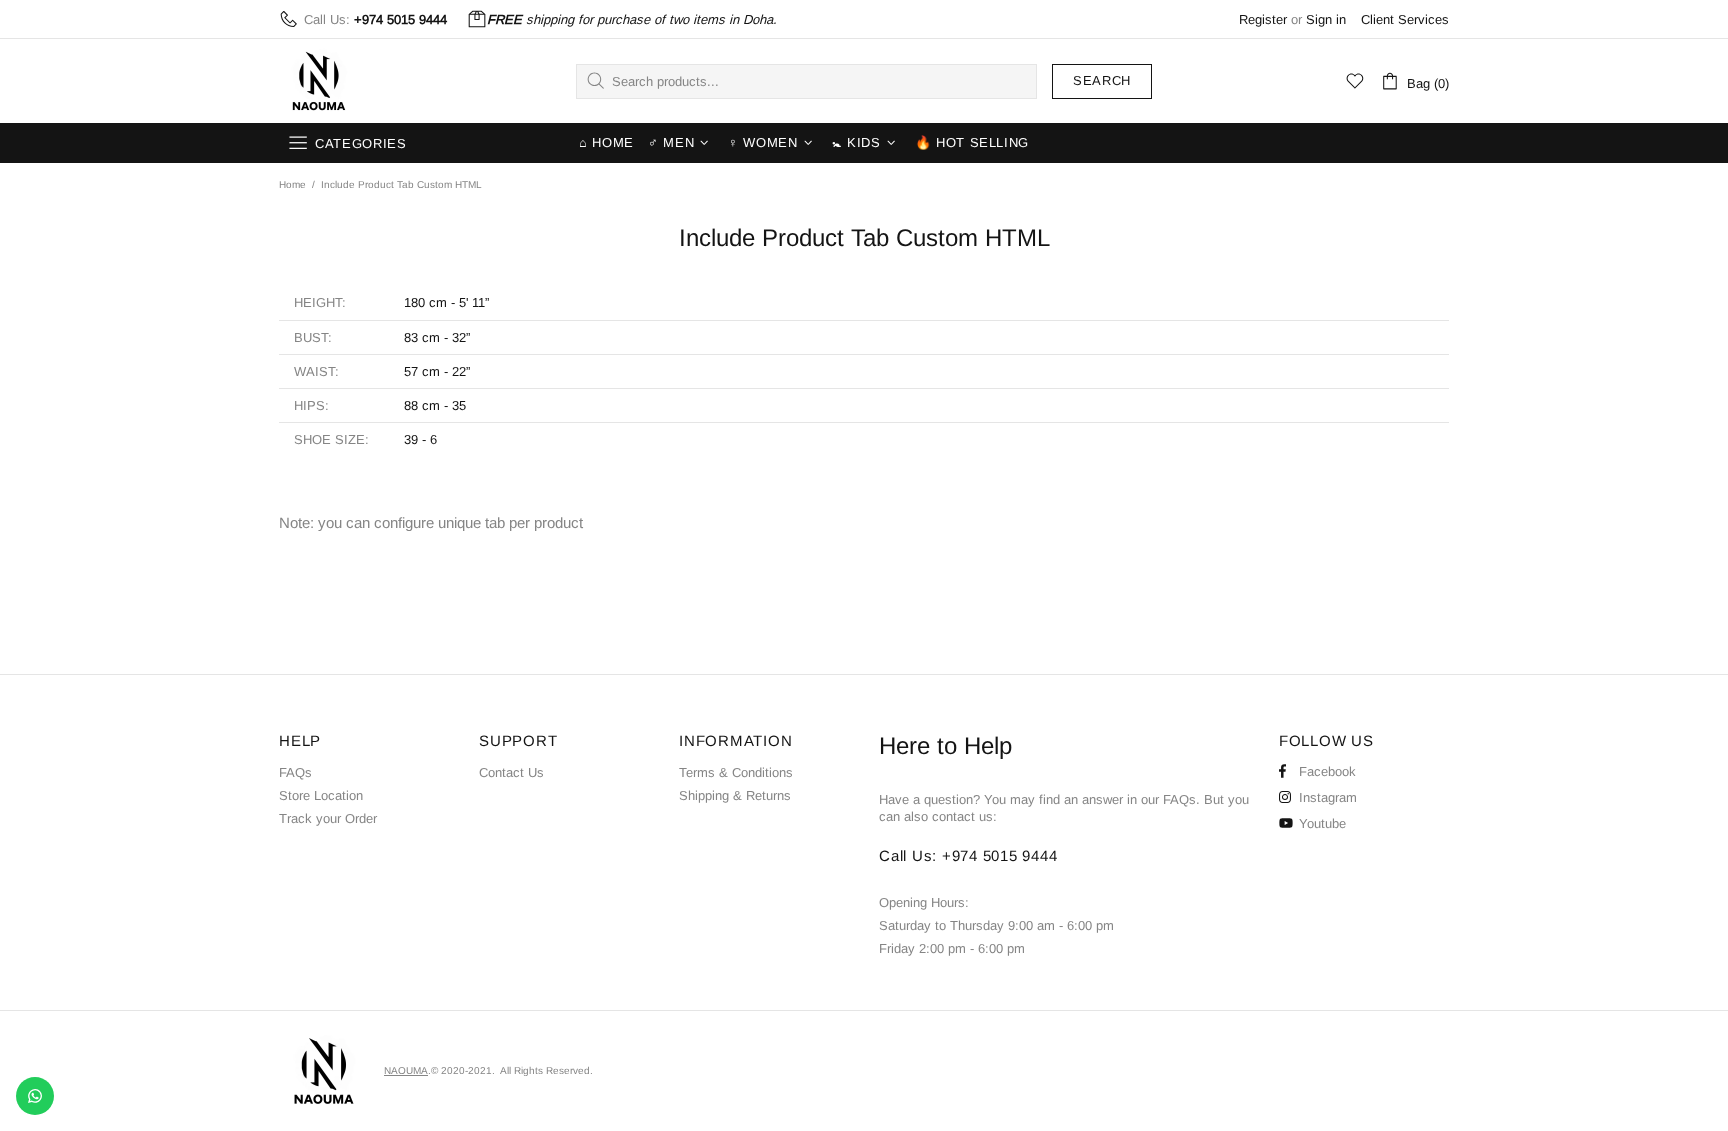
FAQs (295, 772)
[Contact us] (35, 1096)
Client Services (1405, 19)
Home (292, 184)
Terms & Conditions (736, 772)
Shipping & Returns (735, 795)
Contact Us (511, 772)
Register (1263, 19)
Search (1102, 80)
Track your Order (328, 818)
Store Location (321, 795)
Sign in (1326, 19)
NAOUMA (319, 81)
